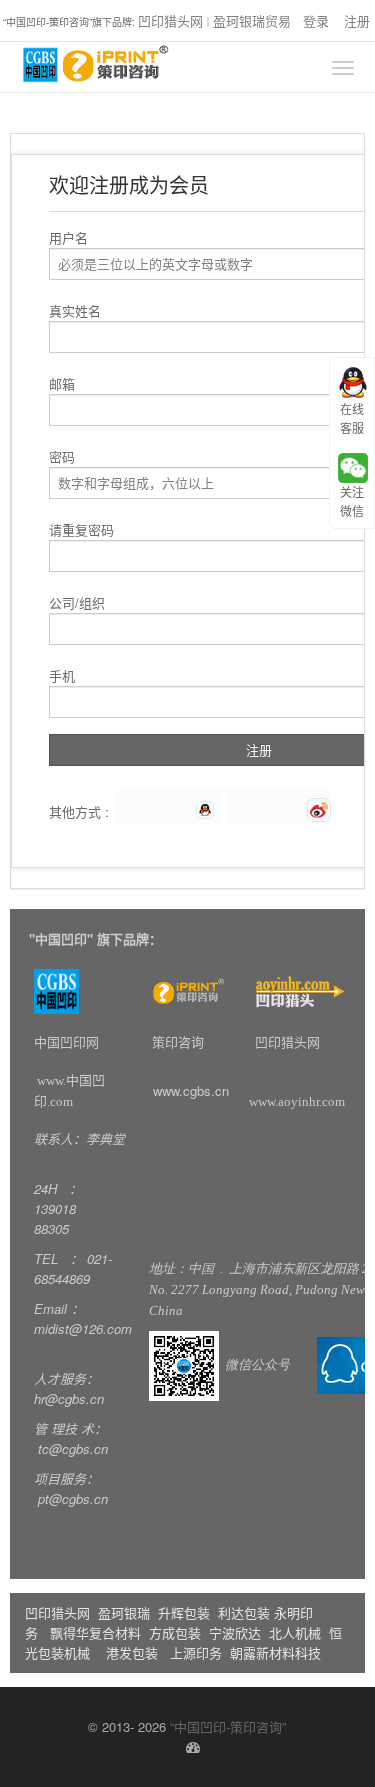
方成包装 (175, 1632)
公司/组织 (77, 602)
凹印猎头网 (170, 20)
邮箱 (62, 383)
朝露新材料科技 (275, 1652)
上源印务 (196, 1652)
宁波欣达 (235, 1632)
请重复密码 (81, 529)
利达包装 (244, 1612)
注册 (357, 20)
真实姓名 (75, 310)
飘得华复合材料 (95, 1632)
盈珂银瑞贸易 (252, 20)
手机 (62, 675)
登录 (316, 20)
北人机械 (297, 1632)
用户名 (68, 237)
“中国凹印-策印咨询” (228, 1726)
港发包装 (132, 1652)
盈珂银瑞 (124, 1612)
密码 (62, 456)
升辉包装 (186, 1612)
